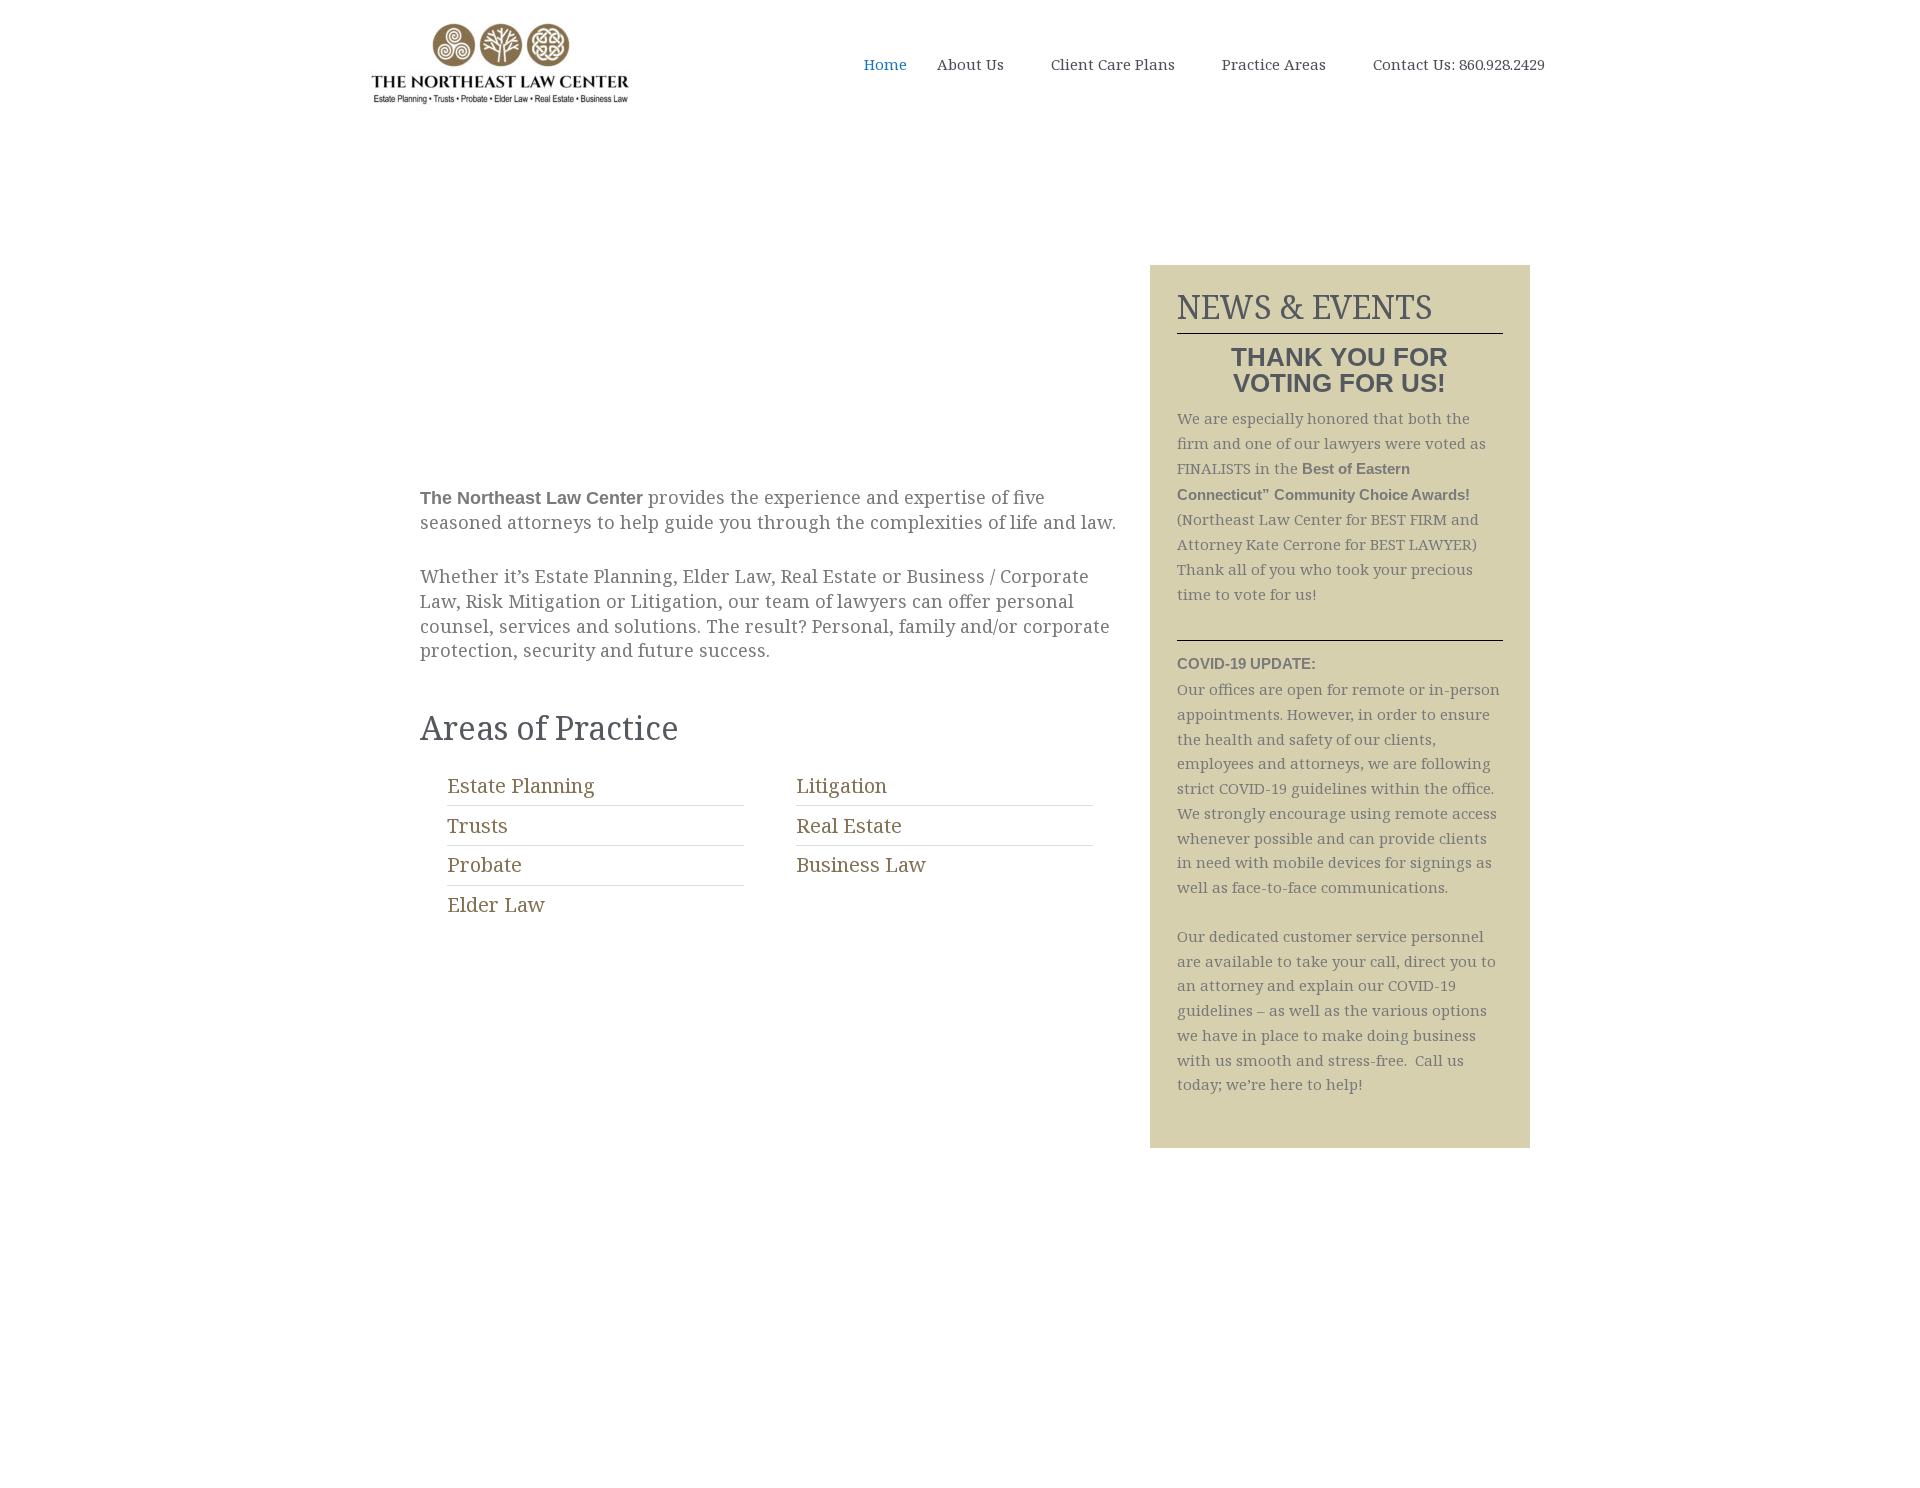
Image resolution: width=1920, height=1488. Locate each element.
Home (885, 64)
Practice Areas (1274, 64)
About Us (970, 64)
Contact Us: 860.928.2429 (1459, 64)
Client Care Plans (1113, 64)
